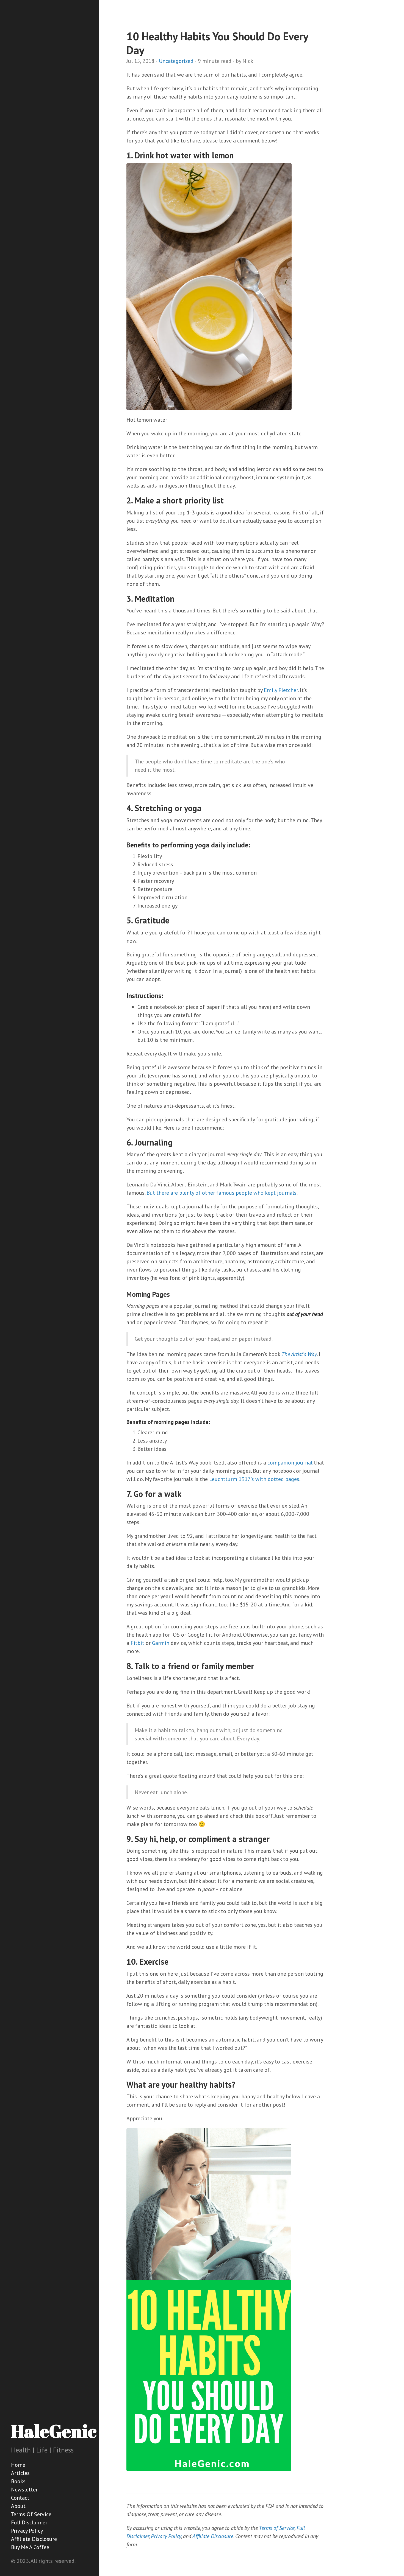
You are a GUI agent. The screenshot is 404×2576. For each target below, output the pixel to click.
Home (18, 2465)
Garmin (161, 1643)
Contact (20, 2498)
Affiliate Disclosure (34, 2539)
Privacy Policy (27, 2531)
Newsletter (24, 2490)
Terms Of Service (31, 2514)
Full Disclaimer (29, 2522)
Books (18, 2481)
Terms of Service (277, 2528)
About (18, 2506)
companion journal (290, 1463)
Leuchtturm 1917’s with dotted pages (254, 1479)
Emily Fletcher (281, 690)
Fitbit (137, 1643)
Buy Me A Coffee (30, 2547)
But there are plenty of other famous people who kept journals (222, 1193)
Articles (20, 2473)
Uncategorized (176, 61)
